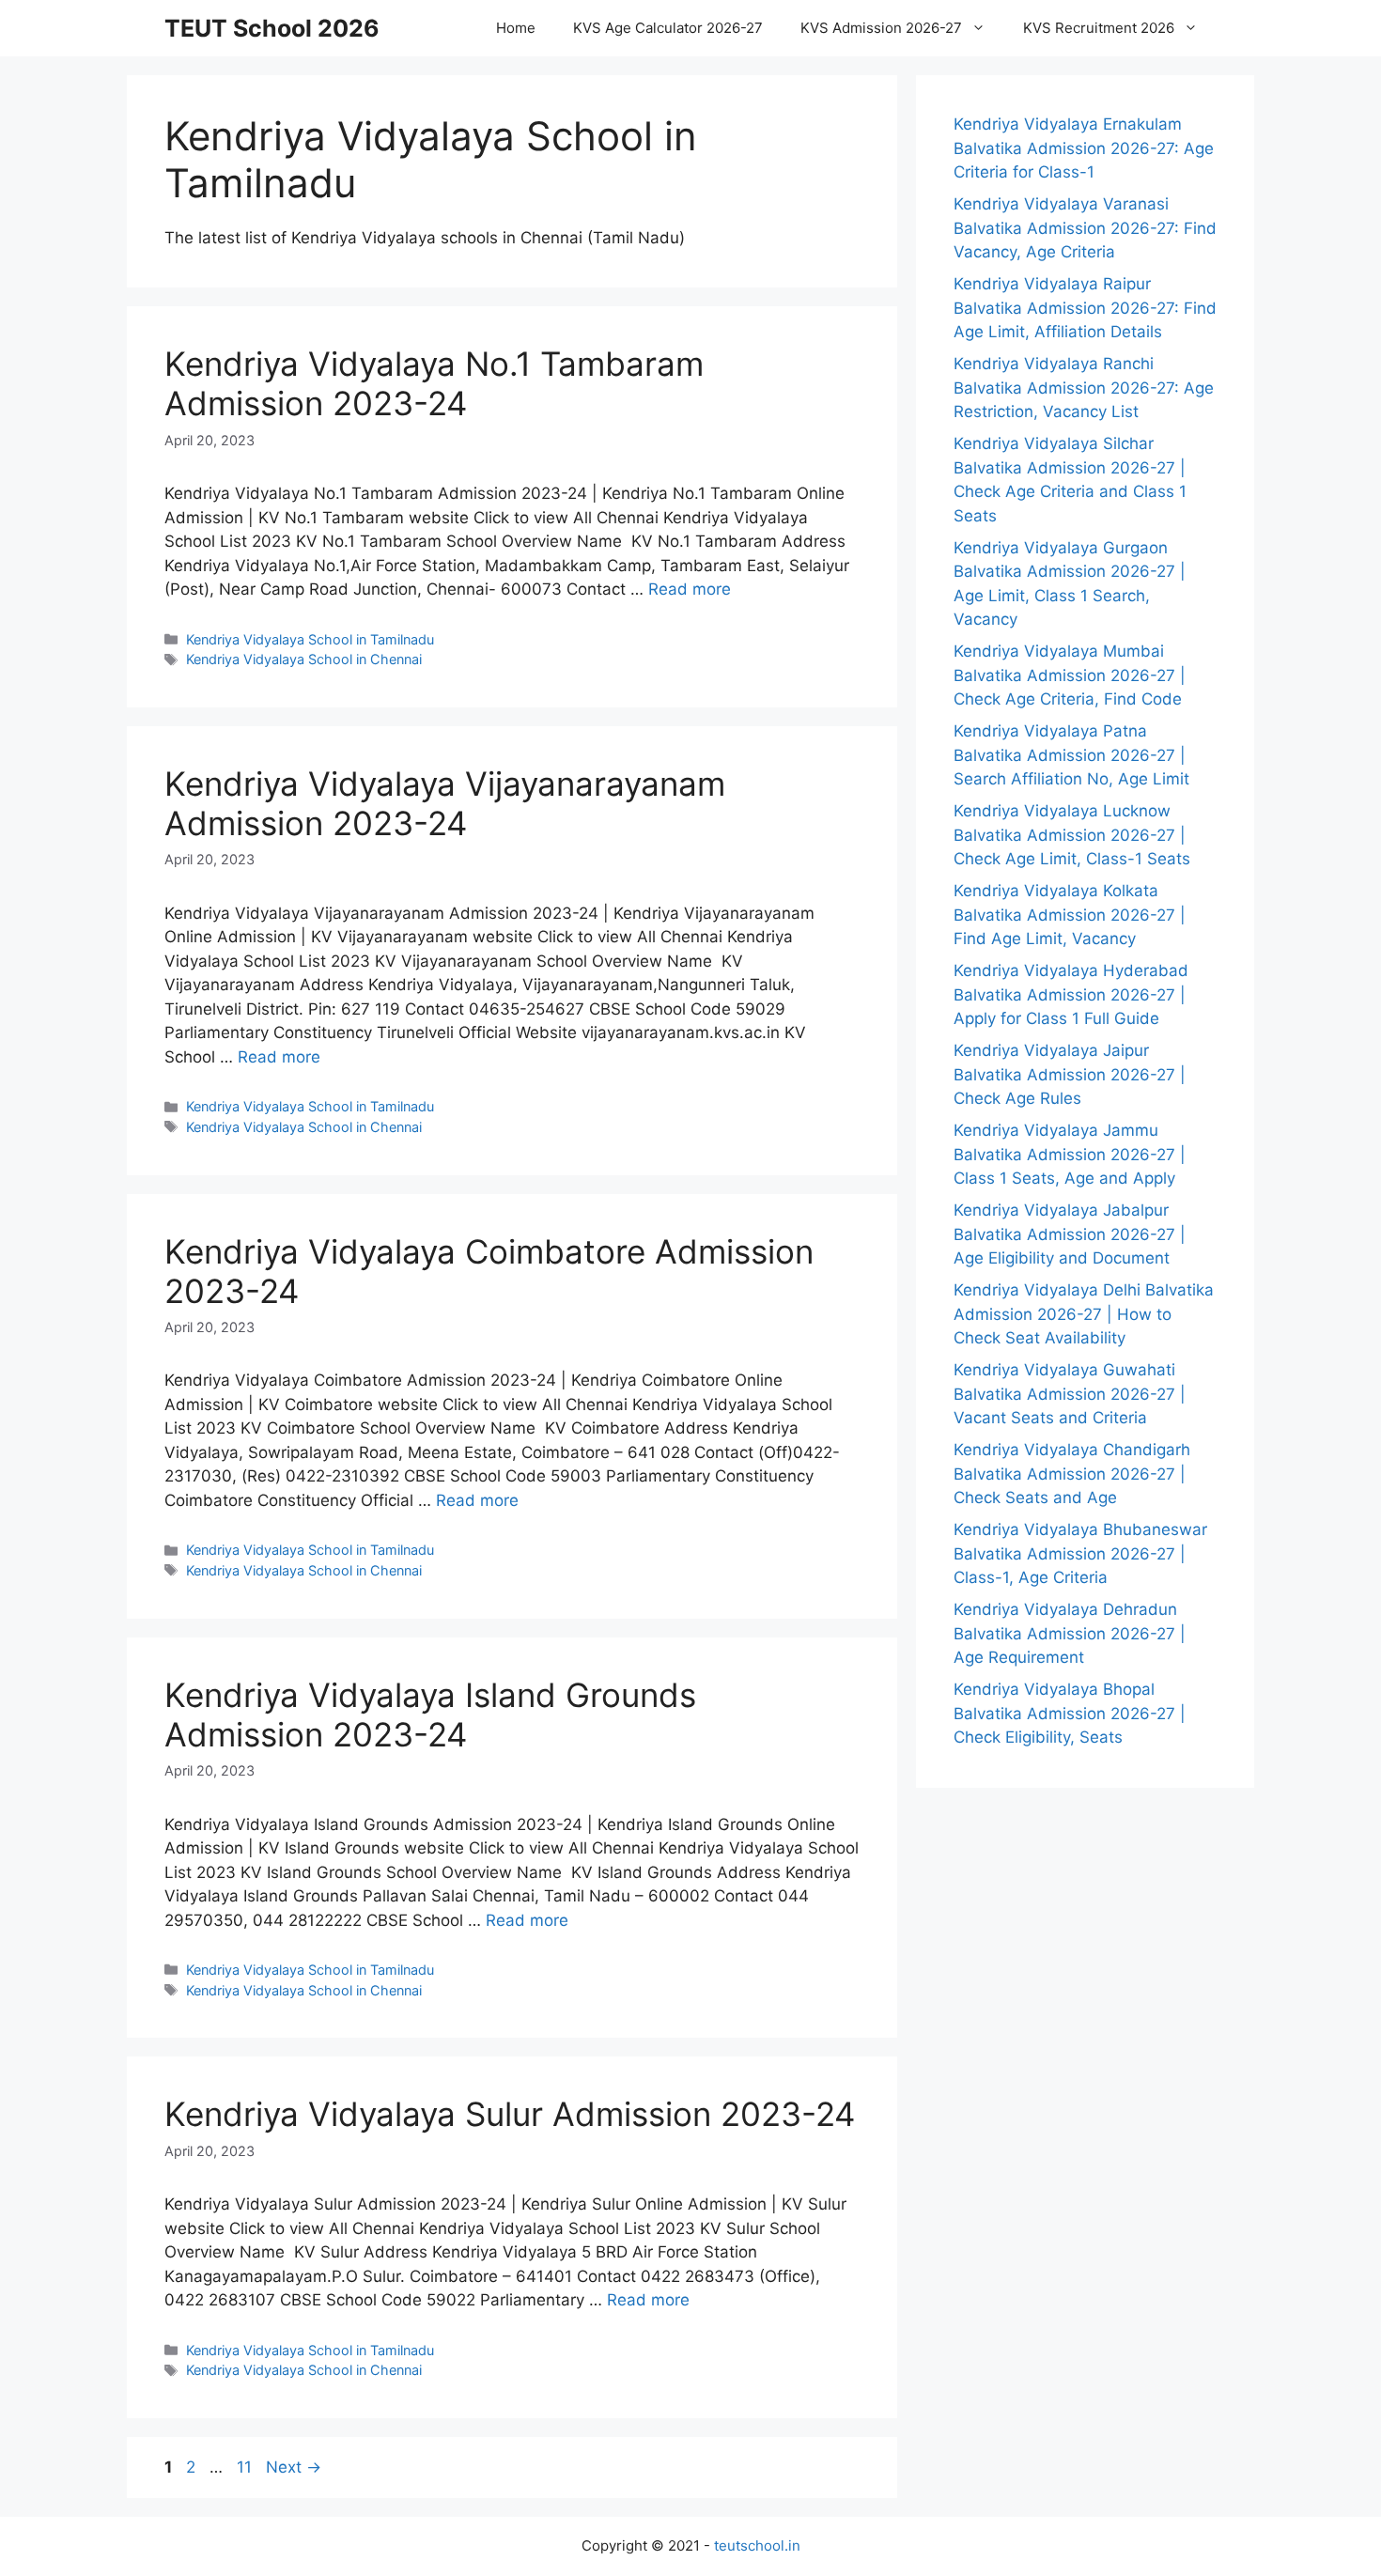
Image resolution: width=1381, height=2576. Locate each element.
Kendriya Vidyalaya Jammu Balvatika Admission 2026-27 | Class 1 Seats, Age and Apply (1070, 1154)
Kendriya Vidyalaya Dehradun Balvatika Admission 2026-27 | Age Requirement (1070, 1633)
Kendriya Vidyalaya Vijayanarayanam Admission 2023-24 (445, 803)
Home (516, 28)
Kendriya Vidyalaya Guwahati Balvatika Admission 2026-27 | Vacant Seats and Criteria (1070, 1394)
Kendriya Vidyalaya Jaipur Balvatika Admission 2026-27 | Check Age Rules (1070, 1074)
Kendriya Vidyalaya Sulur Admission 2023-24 (510, 2114)
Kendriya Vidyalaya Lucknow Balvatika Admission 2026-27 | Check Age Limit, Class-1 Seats (1072, 835)
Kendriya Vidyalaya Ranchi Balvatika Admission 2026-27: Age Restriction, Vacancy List (1084, 388)
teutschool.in (757, 2545)
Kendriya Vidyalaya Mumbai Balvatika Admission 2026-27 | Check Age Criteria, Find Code (1070, 675)
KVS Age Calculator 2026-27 (668, 28)
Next (294, 2467)
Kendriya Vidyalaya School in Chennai (304, 659)
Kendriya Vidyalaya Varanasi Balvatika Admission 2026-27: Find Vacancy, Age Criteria (1085, 228)
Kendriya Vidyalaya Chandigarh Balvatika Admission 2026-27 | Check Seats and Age (1072, 1474)
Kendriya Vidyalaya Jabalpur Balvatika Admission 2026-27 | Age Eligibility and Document (1070, 1234)
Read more (690, 589)
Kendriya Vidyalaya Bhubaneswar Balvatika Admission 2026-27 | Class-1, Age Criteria (1080, 1553)
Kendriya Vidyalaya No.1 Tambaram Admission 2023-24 (434, 383)
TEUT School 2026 (272, 28)
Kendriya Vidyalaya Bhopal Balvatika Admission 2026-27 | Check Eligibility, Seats (1070, 1713)
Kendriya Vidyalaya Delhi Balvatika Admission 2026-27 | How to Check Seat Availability (1084, 1314)
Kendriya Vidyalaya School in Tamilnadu (310, 639)
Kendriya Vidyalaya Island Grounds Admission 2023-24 (430, 1715)
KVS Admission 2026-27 (881, 28)
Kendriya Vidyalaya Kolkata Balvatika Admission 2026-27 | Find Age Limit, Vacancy (1070, 915)
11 (246, 2467)
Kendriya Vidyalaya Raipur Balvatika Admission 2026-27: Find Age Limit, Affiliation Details (1085, 308)
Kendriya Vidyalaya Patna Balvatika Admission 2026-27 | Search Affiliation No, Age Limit (1071, 755)
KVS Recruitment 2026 (1099, 28)
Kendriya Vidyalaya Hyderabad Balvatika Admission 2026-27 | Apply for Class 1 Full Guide (1071, 994)
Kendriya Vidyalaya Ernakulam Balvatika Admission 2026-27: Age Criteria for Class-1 (1084, 148)
